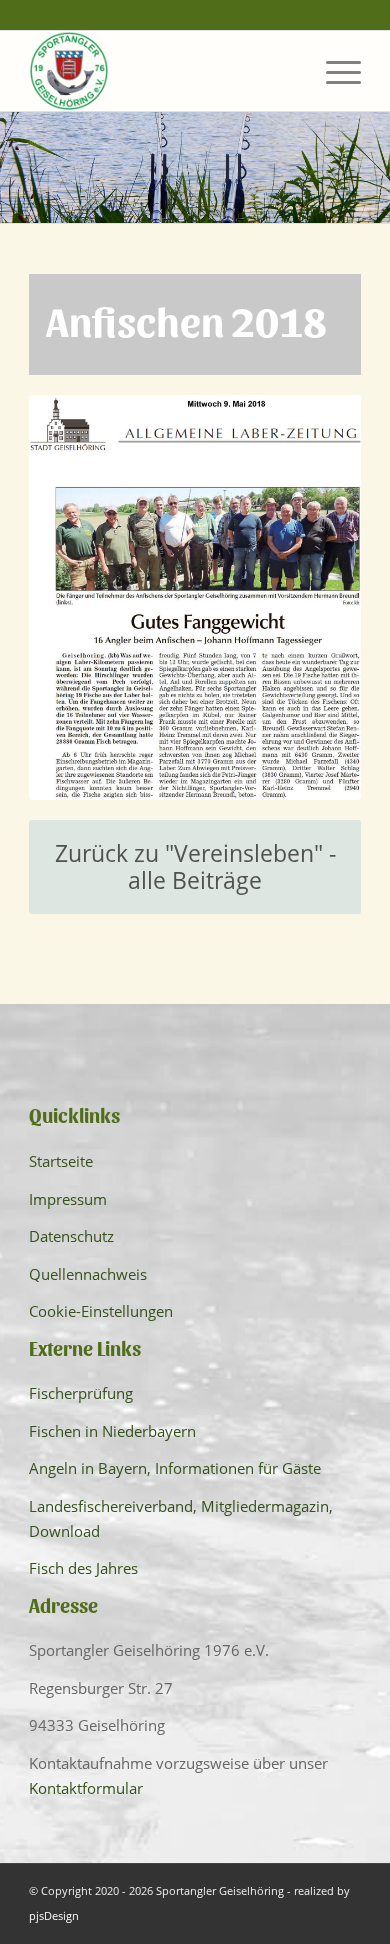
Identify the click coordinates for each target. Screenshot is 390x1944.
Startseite (61, 1161)
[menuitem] (333, 71)
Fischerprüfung (81, 1393)
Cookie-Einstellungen (101, 1311)
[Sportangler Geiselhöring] (161, 71)
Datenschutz (71, 1236)
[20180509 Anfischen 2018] (195, 597)
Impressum (68, 1199)
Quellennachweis (88, 1274)
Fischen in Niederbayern (112, 1431)
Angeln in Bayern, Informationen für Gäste (175, 1468)
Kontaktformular (86, 1788)
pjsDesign (54, 1915)
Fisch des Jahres (83, 1568)
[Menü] (333, 71)
